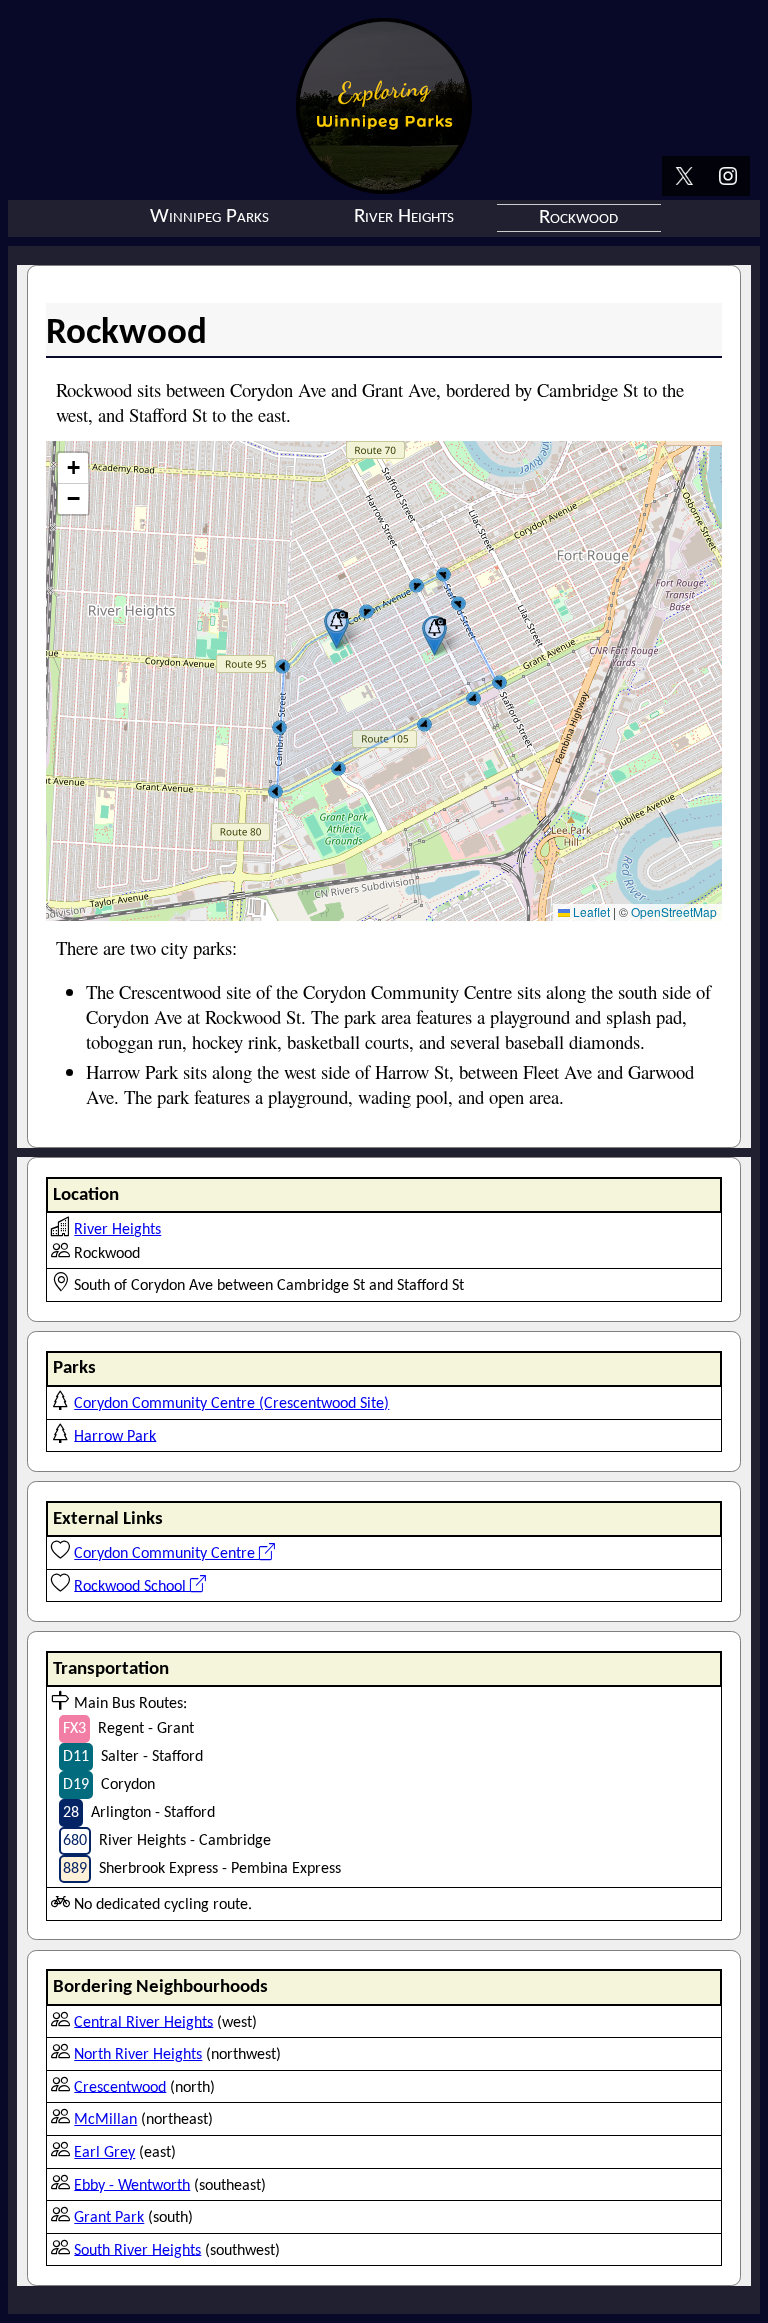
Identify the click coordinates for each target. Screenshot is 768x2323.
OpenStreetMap (674, 911)
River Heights (404, 216)
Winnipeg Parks (209, 216)
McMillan (105, 2120)
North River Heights (138, 2055)
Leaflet (590, 911)
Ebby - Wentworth (132, 2185)
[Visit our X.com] (684, 178)
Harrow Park (115, 1436)
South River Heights (137, 2250)
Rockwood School (132, 1586)
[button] (336, 628)
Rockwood (578, 217)
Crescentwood (120, 2087)
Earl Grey (104, 2153)
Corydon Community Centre (166, 1554)
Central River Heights (143, 2022)
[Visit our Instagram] (728, 178)
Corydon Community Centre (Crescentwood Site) (231, 1404)
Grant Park (109, 2218)
